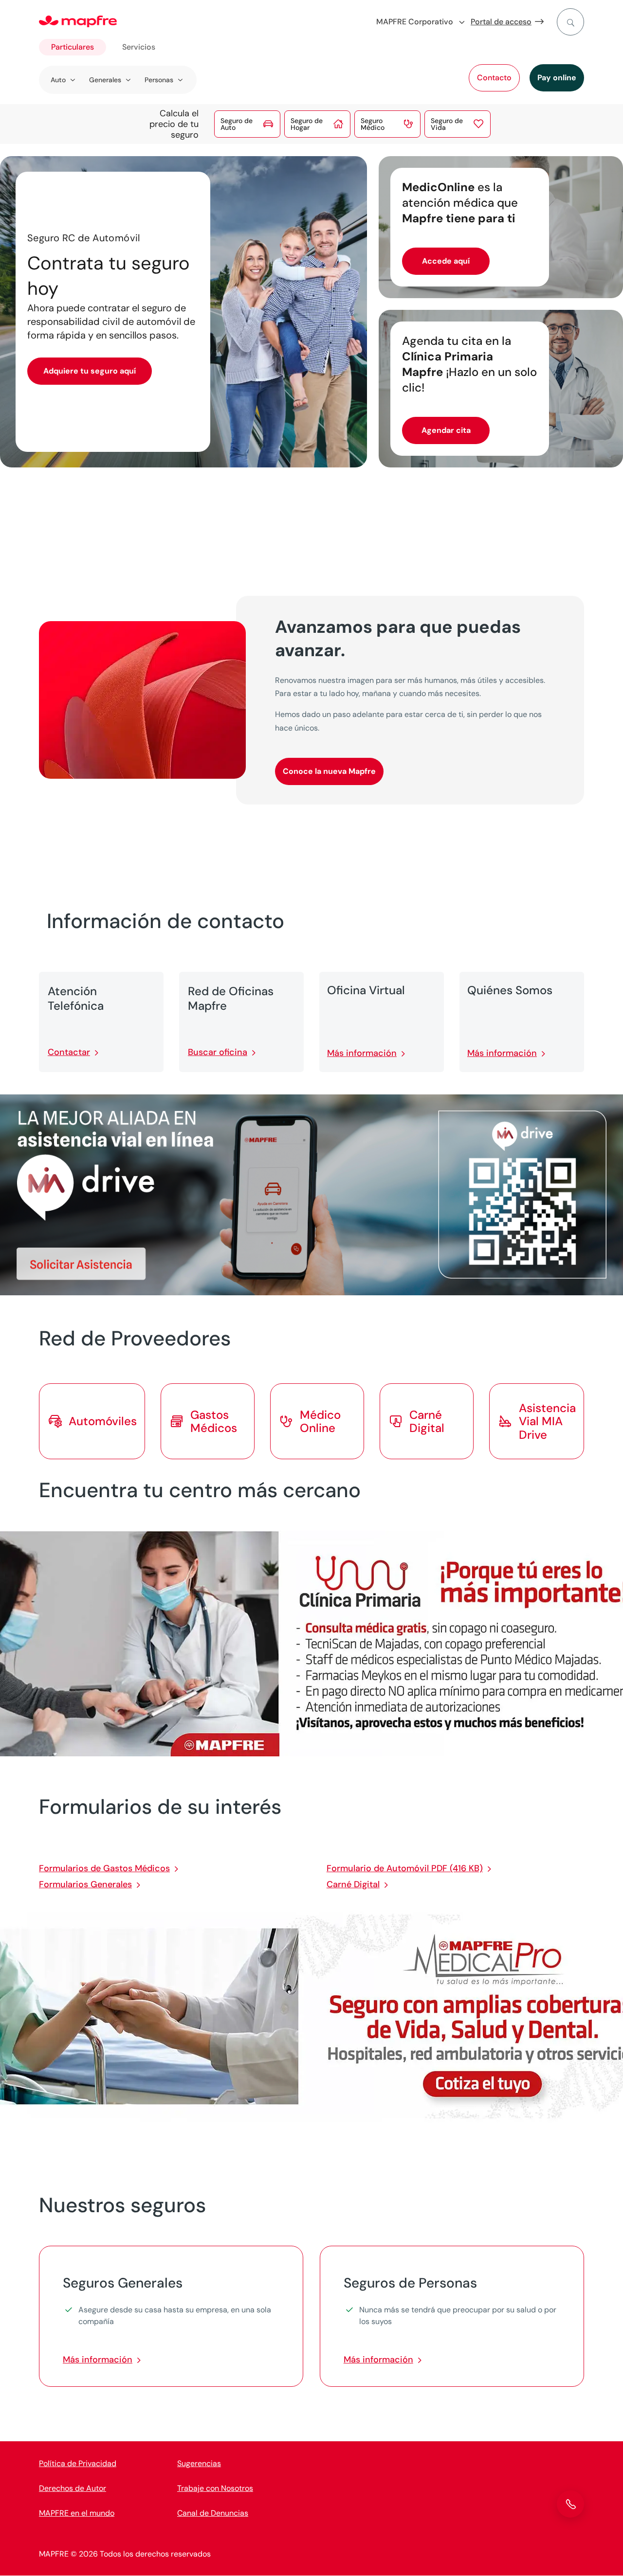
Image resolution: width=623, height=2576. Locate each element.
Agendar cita (446, 430)
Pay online (557, 78)
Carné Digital (353, 1884)
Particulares (73, 47)
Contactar (69, 1052)
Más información (362, 1053)
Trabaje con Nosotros (215, 2488)
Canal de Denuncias (213, 2513)
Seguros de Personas (410, 2283)
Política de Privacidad (78, 2463)
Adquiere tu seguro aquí (90, 371)
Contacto (494, 78)
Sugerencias (199, 2463)
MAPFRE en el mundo (77, 2513)
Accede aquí (446, 261)
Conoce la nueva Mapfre (329, 771)
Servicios (139, 47)
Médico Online (320, 1421)
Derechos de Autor (73, 2488)
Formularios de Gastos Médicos (104, 1868)
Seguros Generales (123, 2283)
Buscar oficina (218, 1052)
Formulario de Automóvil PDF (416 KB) (405, 1868)
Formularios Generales (85, 1884)
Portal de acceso (501, 22)
